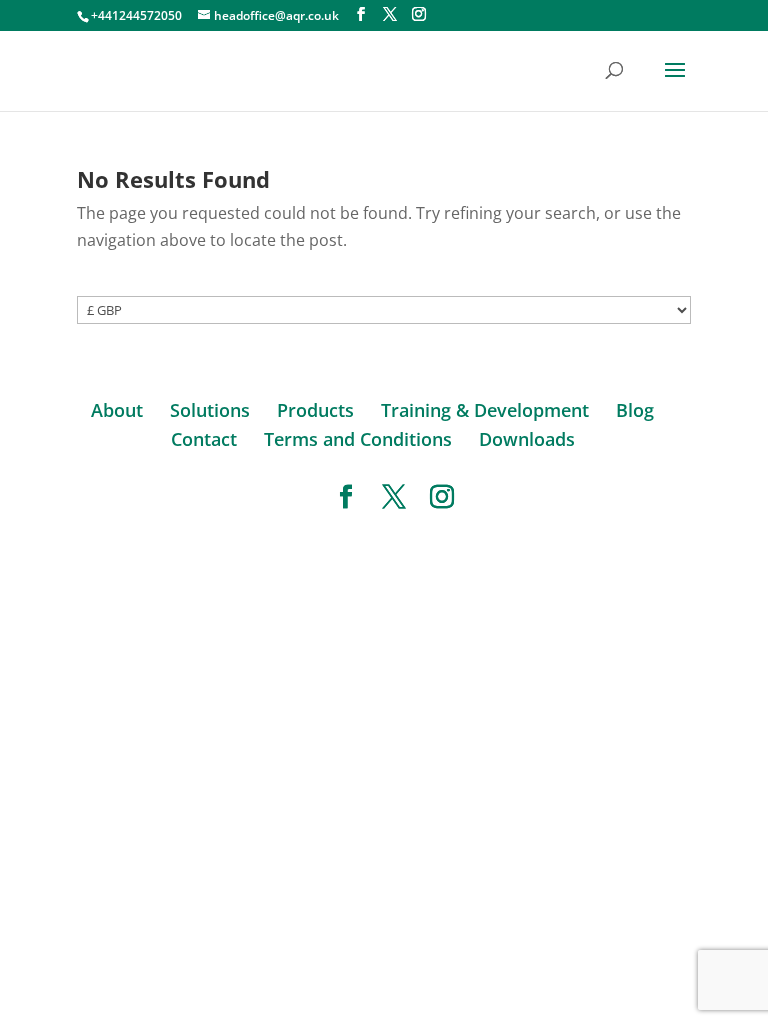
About (117, 410)
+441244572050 (136, 15)
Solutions (210, 410)
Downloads (527, 439)
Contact (204, 439)
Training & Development (485, 410)
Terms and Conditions (358, 439)
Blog (635, 410)
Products (315, 410)
